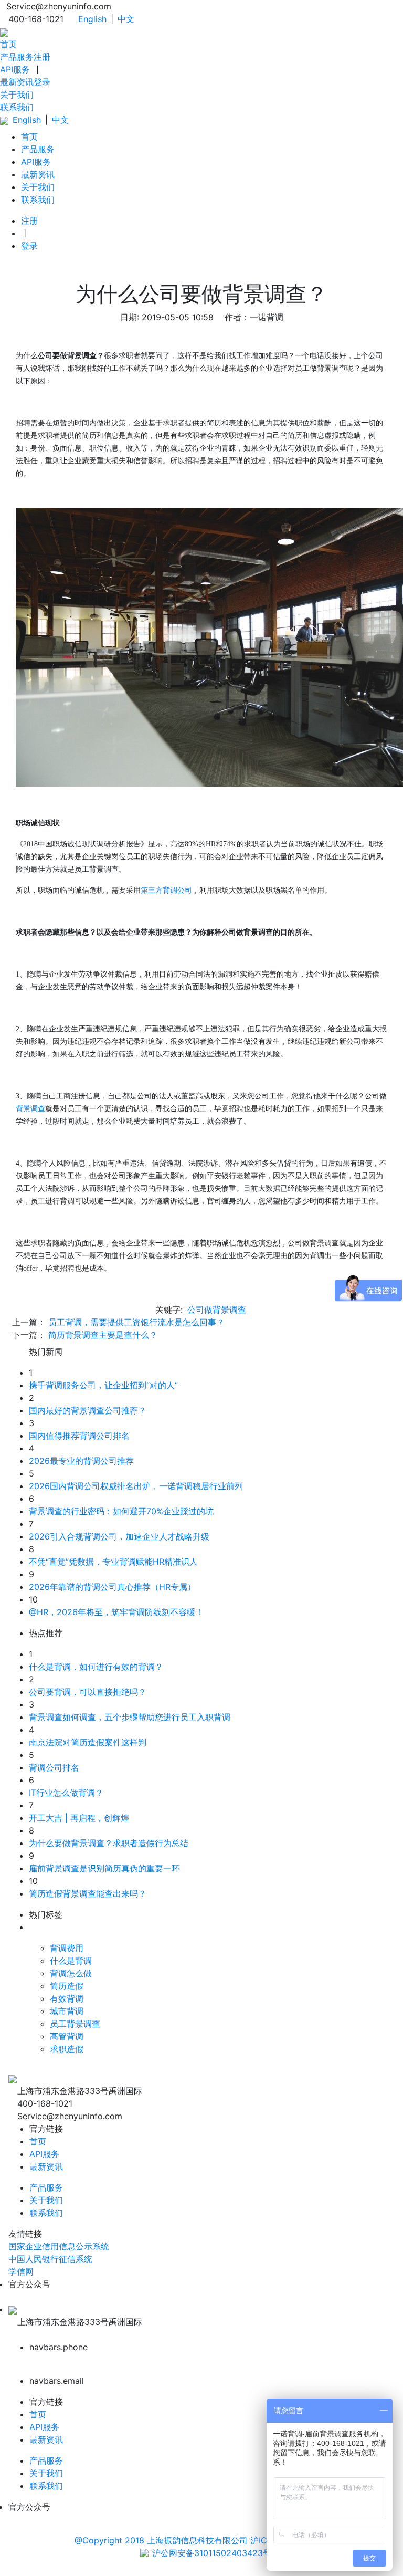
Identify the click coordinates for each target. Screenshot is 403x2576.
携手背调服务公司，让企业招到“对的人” (103, 1385)
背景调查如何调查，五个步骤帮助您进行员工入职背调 (130, 1717)
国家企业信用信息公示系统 (59, 2246)
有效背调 (67, 1998)
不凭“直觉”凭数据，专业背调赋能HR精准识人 (113, 1562)
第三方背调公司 (166, 890)
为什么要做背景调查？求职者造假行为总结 (109, 1843)
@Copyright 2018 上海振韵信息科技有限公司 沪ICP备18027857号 (201, 2540)
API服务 (15, 69)
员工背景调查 (75, 2024)
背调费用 (67, 1948)
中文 (126, 19)
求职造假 (67, 2049)
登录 (42, 82)
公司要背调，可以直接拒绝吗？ (88, 1692)
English (92, 19)
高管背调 (67, 2036)
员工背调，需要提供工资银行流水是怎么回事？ (136, 1322)
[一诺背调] (4, 32)
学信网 (21, 2271)
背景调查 (30, 1109)
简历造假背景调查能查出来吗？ (88, 1893)
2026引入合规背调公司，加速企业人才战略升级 (119, 1536)
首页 (8, 44)
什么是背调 (71, 1961)
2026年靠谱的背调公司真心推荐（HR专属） (112, 1587)
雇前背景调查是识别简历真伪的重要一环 (104, 1868)
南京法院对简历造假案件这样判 (88, 1742)
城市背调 (67, 2011)
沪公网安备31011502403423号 (212, 2553)
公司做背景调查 (217, 1310)
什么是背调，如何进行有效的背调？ (96, 1667)
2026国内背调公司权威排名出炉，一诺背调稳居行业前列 (136, 1486)
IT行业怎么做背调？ (66, 1793)
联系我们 (17, 107)
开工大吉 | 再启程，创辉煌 (79, 1818)
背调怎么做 (71, 1973)
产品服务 (17, 57)
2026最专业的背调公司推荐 (81, 1461)
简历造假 (67, 1986)
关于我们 (17, 95)
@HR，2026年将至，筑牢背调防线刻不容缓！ (116, 1612)
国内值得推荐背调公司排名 (79, 1436)
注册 (42, 57)
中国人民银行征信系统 (50, 2259)
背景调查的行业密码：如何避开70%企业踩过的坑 (121, 1511)
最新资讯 (17, 82)
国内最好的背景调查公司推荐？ (88, 1410)
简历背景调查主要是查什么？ (103, 1335)
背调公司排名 (54, 1767)
